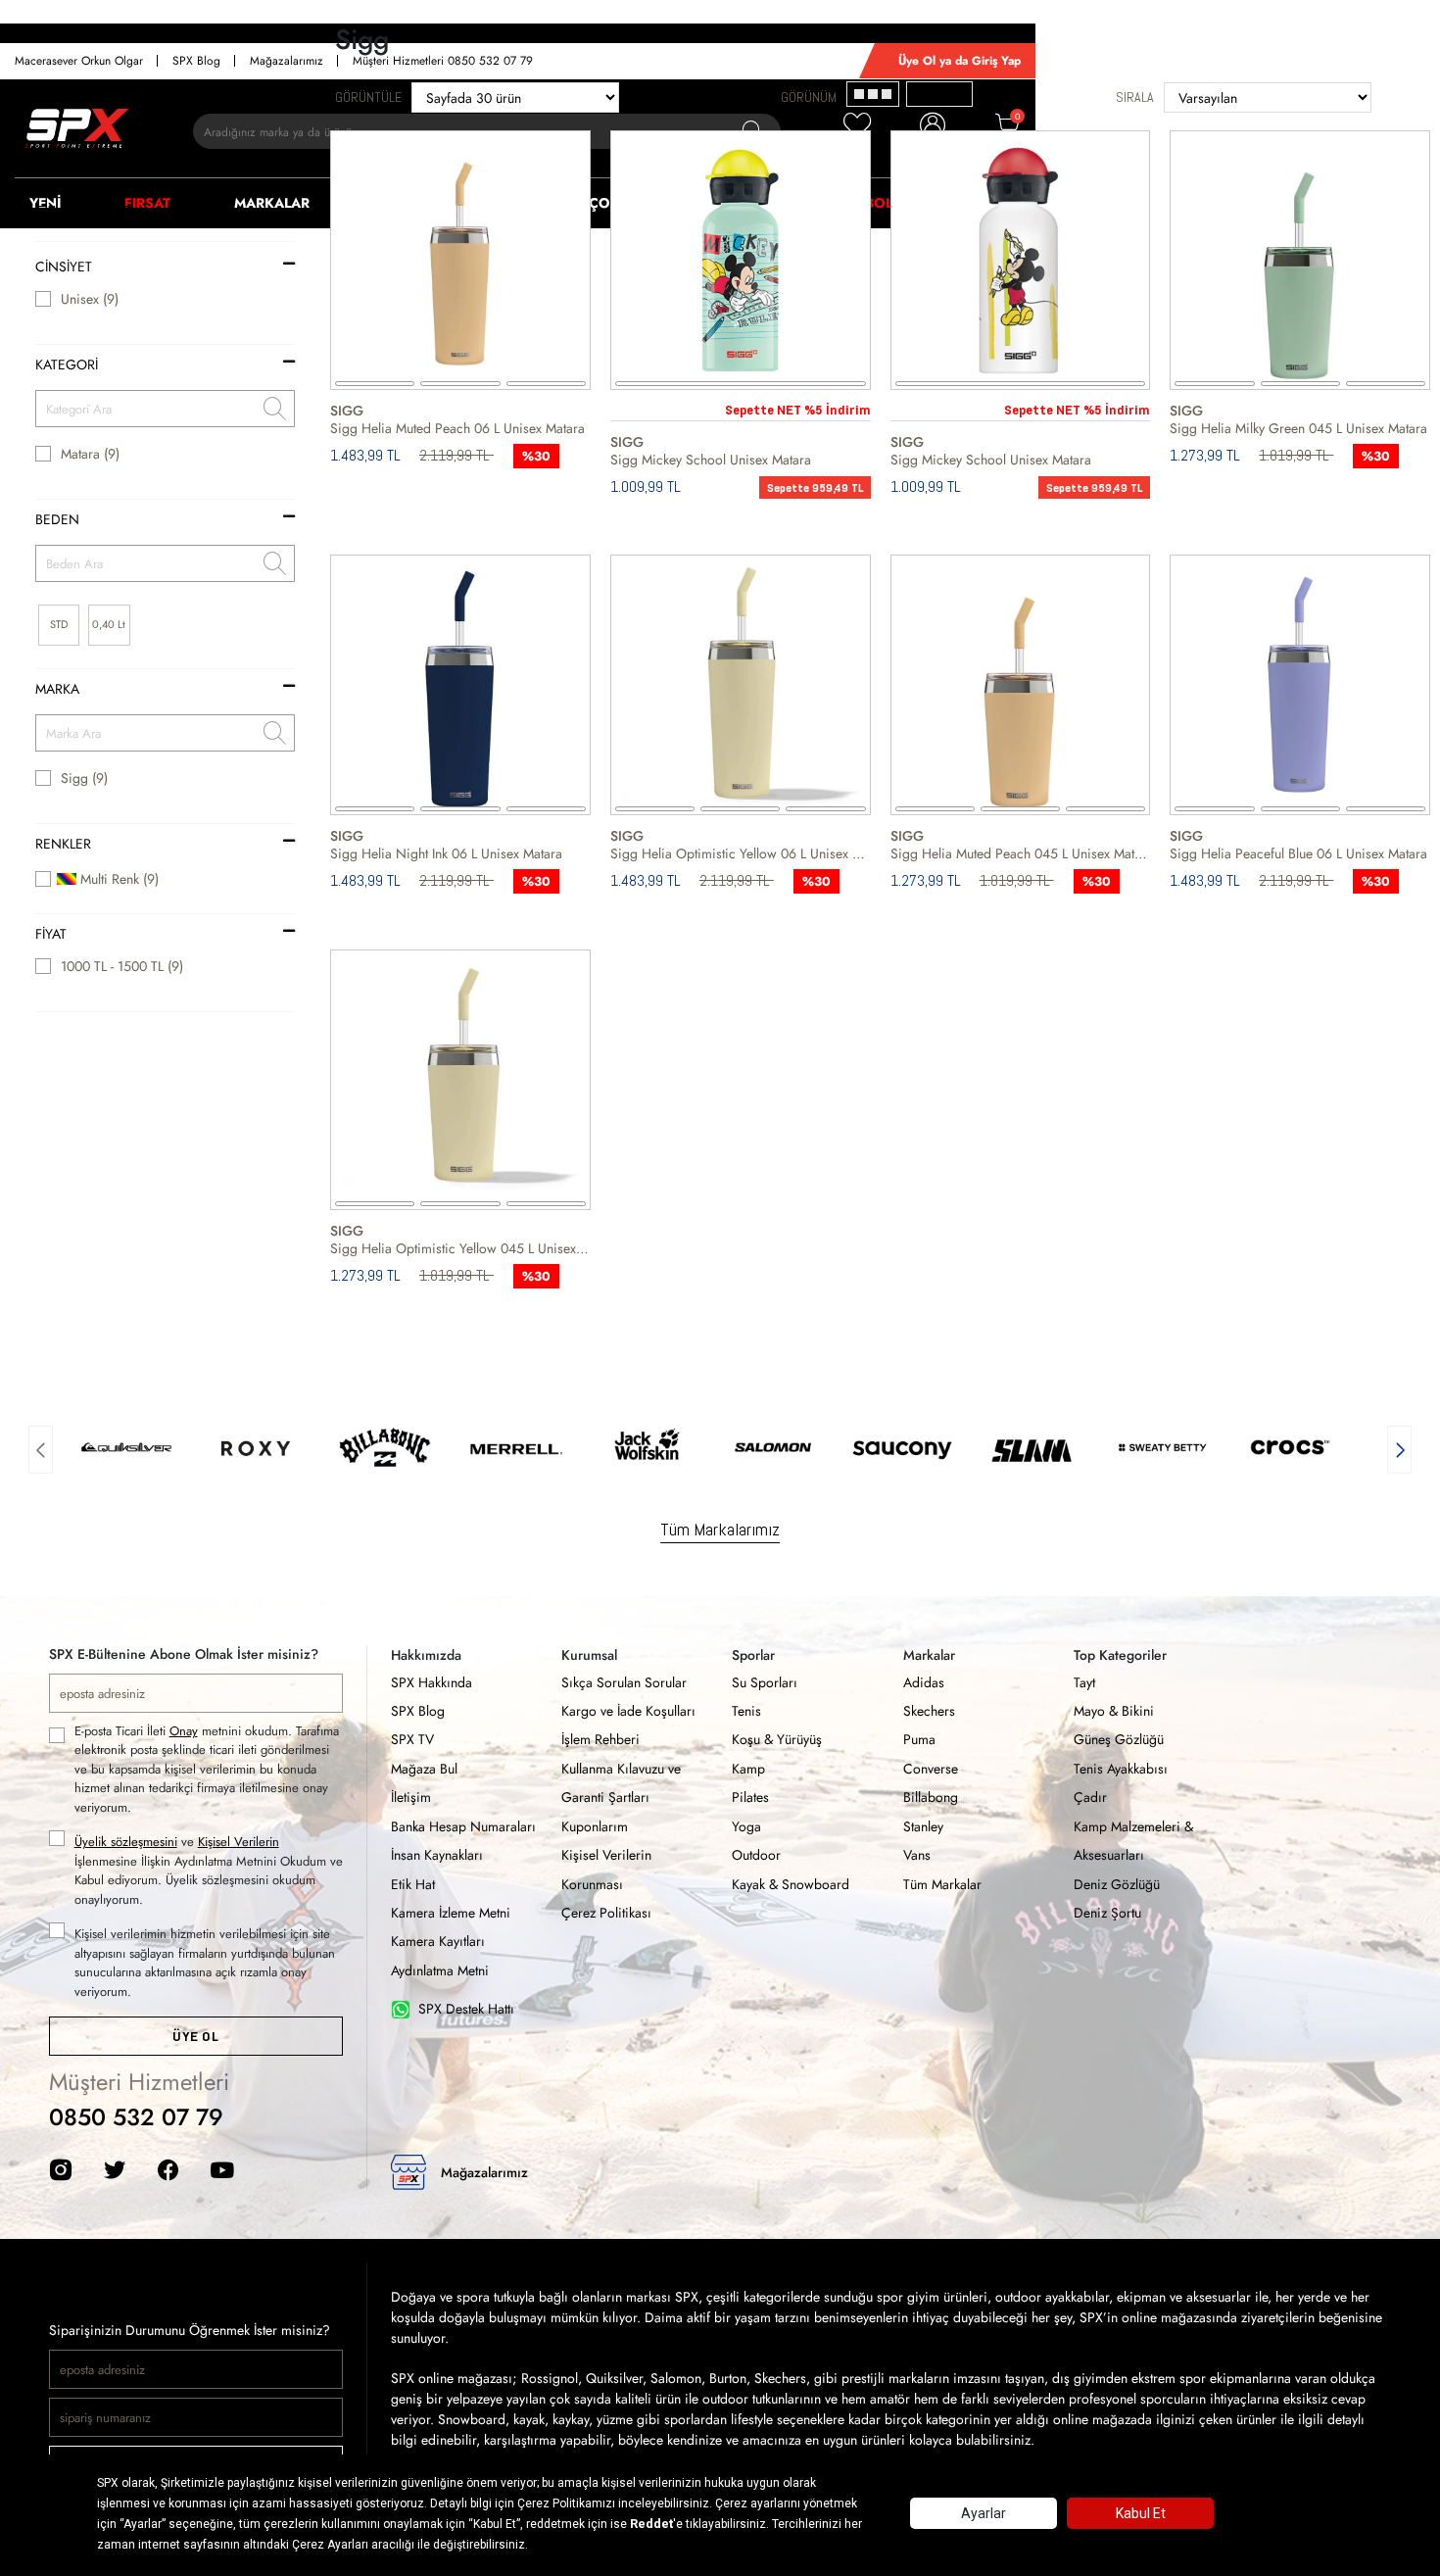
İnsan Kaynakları (437, 1855)
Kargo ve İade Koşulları (628, 1711)
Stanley (923, 1826)
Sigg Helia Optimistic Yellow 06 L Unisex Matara (741, 853)
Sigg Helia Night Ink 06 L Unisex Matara (446, 853)
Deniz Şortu (1107, 1913)
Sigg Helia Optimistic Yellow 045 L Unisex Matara (460, 1248)
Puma (919, 1739)
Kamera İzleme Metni (451, 1913)
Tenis (746, 1711)
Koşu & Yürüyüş (777, 1739)
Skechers (929, 1711)
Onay (184, 1731)
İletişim (411, 1797)
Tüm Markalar (942, 1884)
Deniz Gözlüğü (1117, 1884)
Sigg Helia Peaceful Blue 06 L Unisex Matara (1298, 853)
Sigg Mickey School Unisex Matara (711, 460)
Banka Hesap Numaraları (463, 1826)
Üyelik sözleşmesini (126, 1842)
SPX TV (412, 1739)
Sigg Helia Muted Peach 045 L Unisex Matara (1021, 853)
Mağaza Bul (424, 1769)
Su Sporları (765, 1682)
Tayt (1084, 1682)
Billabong (931, 1797)
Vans (917, 1855)
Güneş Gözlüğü (1119, 1739)
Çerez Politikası (606, 1913)
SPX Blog (418, 1711)
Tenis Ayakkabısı (1121, 1769)
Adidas (924, 1682)
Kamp (748, 1769)
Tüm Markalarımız (720, 1529)
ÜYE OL (195, 2037)
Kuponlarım (595, 1826)
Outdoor (756, 1855)
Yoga (746, 1826)
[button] (41, 1447)
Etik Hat (413, 1884)
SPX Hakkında (432, 1682)
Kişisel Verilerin (239, 1842)
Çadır (1090, 1797)
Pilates (750, 1797)
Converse (931, 1769)
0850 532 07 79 (136, 2117)
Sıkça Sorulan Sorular (624, 1682)
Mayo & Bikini (1114, 1711)
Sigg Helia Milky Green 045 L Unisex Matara (1298, 428)
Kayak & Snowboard (791, 1884)
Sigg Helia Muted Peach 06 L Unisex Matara (457, 428)
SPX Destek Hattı (466, 2009)
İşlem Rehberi (600, 1739)
